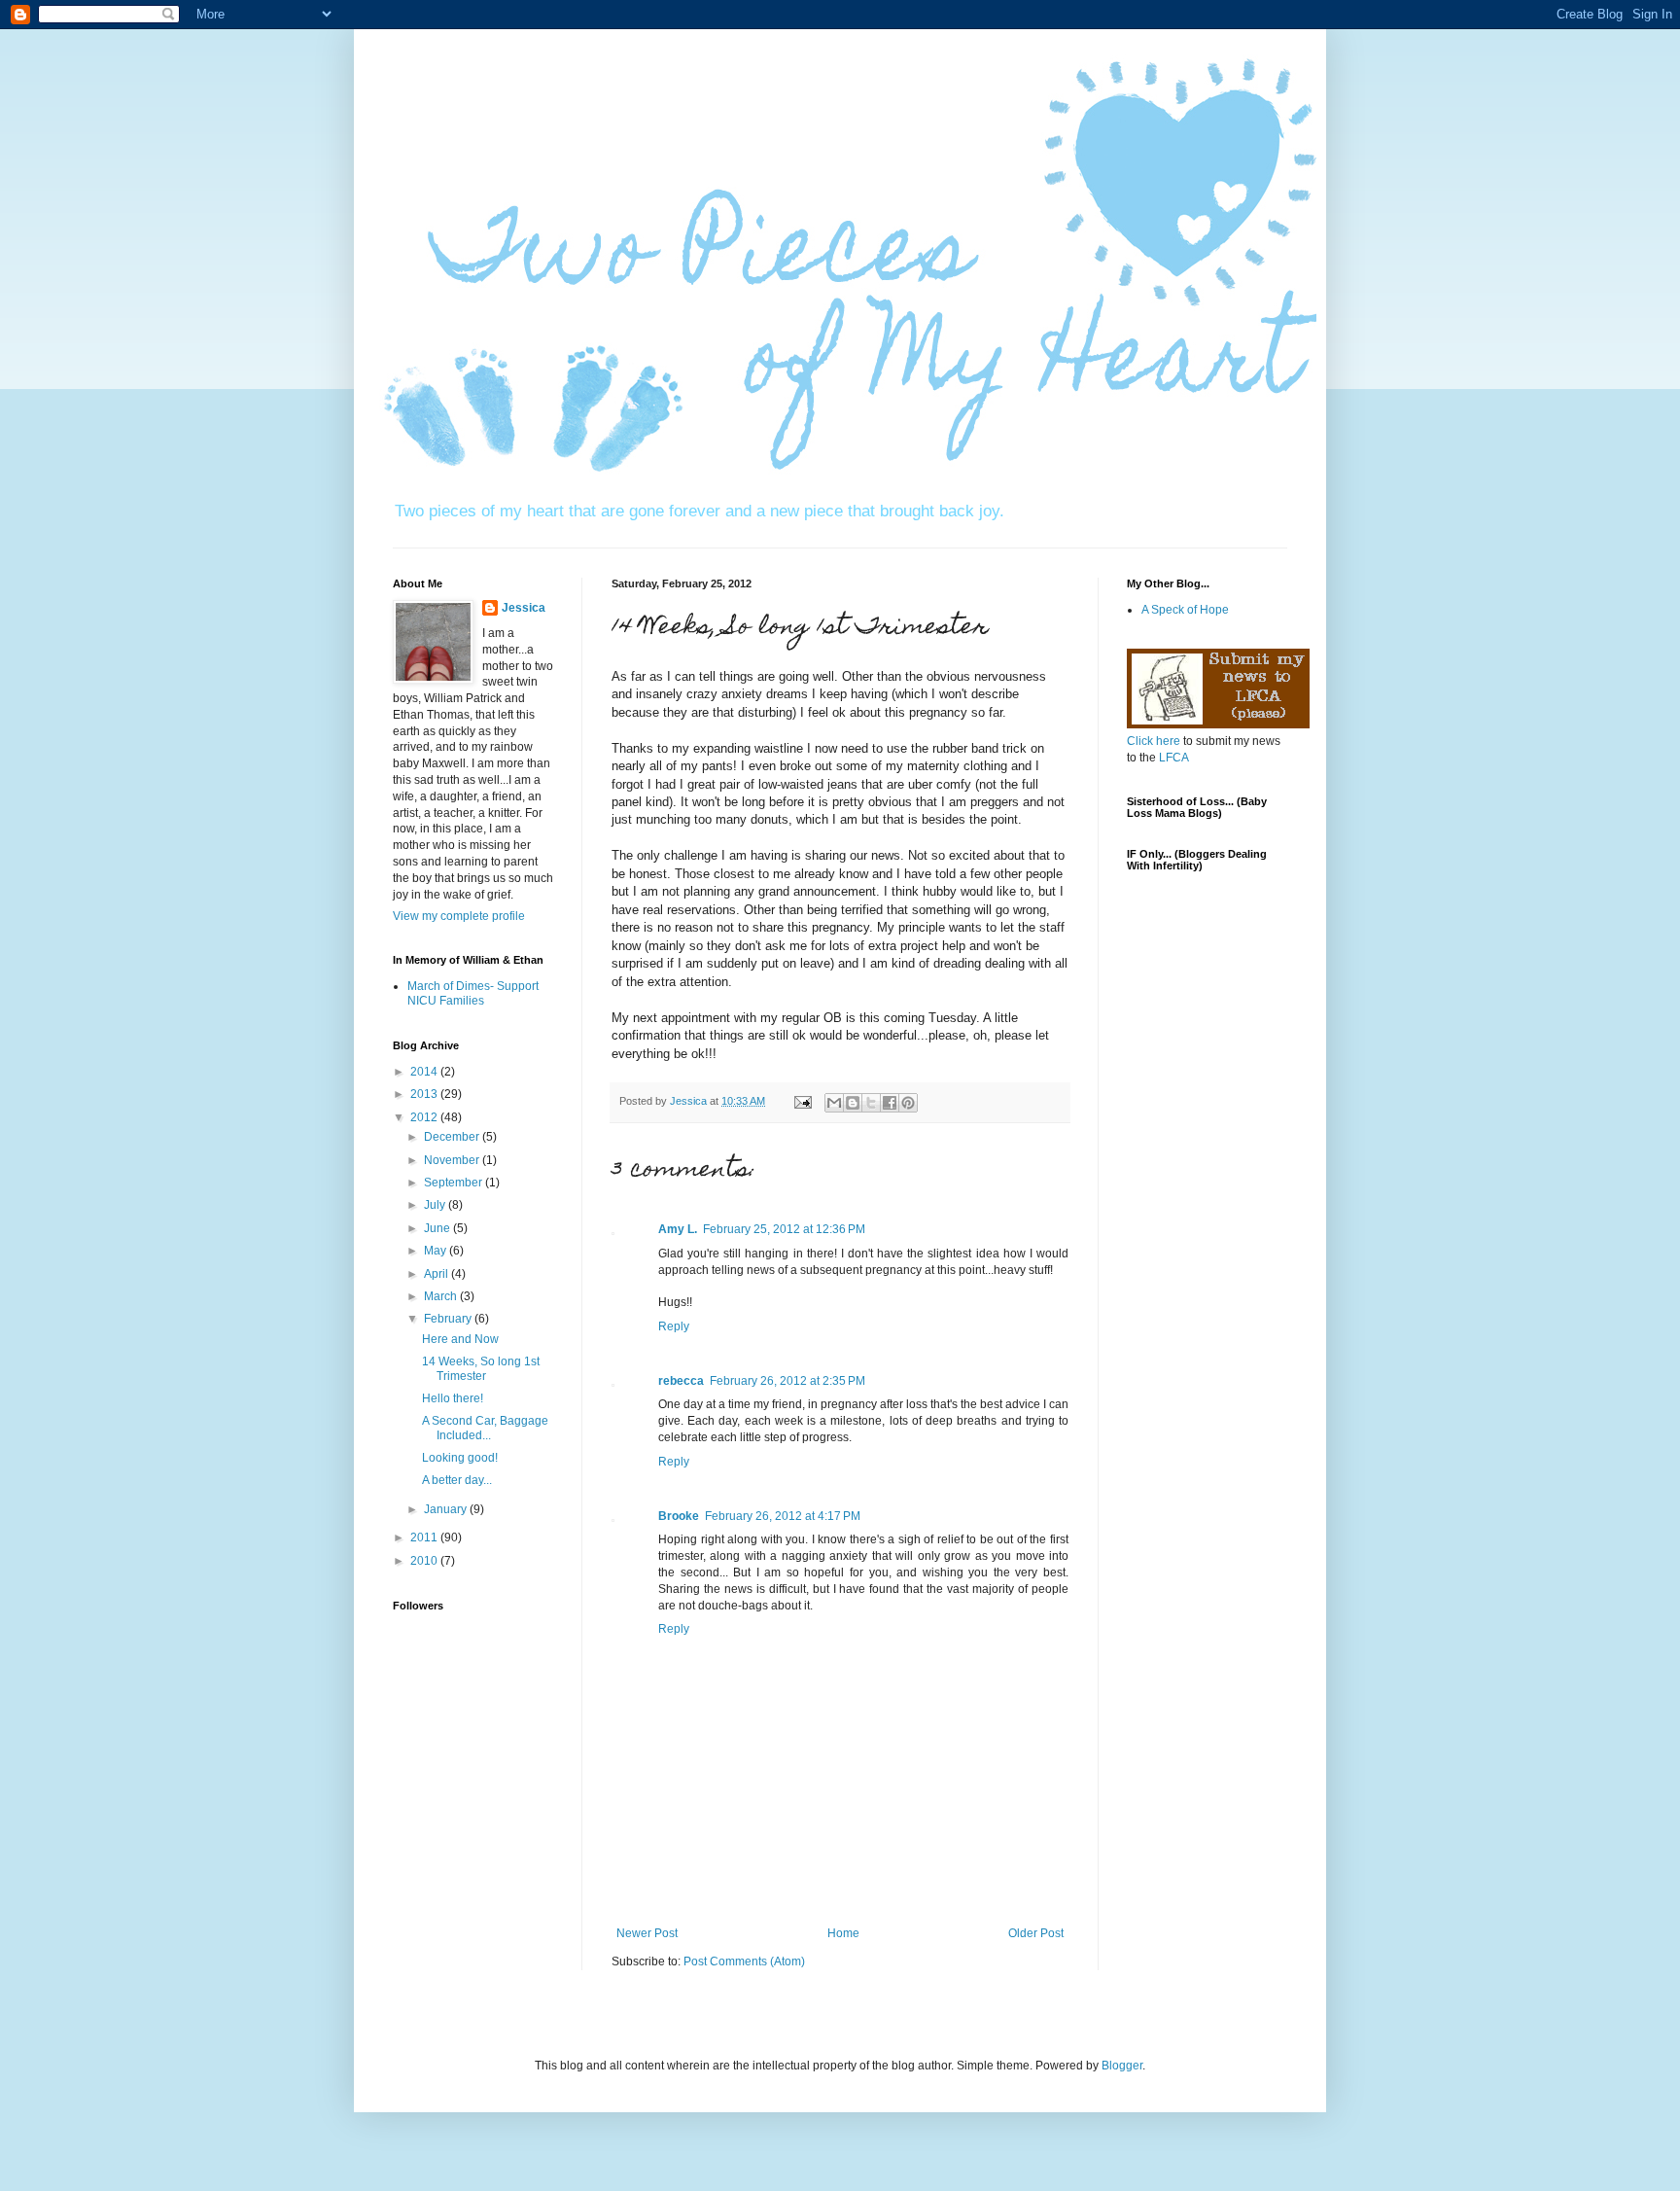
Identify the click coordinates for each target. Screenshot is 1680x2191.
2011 (425, 1537)
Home (843, 1933)
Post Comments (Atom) (744, 1961)
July (436, 1205)
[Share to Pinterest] (908, 1103)
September (455, 1183)
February (449, 1319)
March (442, 1296)
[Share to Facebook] (890, 1103)
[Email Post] (802, 1101)
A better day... (457, 1480)
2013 (425, 1094)
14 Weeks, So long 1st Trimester (481, 1368)
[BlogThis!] (853, 1103)
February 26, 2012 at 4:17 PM (783, 1516)
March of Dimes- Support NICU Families (473, 993)
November (453, 1160)
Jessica (524, 608)
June (438, 1228)
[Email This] (834, 1103)
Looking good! (460, 1458)
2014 (425, 1072)
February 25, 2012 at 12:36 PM (784, 1229)
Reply (674, 1326)
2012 (425, 1117)
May (437, 1251)
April (437, 1274)
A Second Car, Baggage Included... (485, 1428)
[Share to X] (871, 1103)
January (447, 1509)
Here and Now (460, 1339)
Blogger (1122, 2066)
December (453, 1137)
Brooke (679, 1516)
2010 (425, 1561)
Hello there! (453, 1398)
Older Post (1036, 1933)
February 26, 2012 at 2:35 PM (787, 1381)
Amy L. (678, 1229)
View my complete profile (459, 916)
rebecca (681, 1381)
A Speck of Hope (1185, 610)
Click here (1154, 741)
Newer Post (647, 1933)
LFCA (1174, 758)
